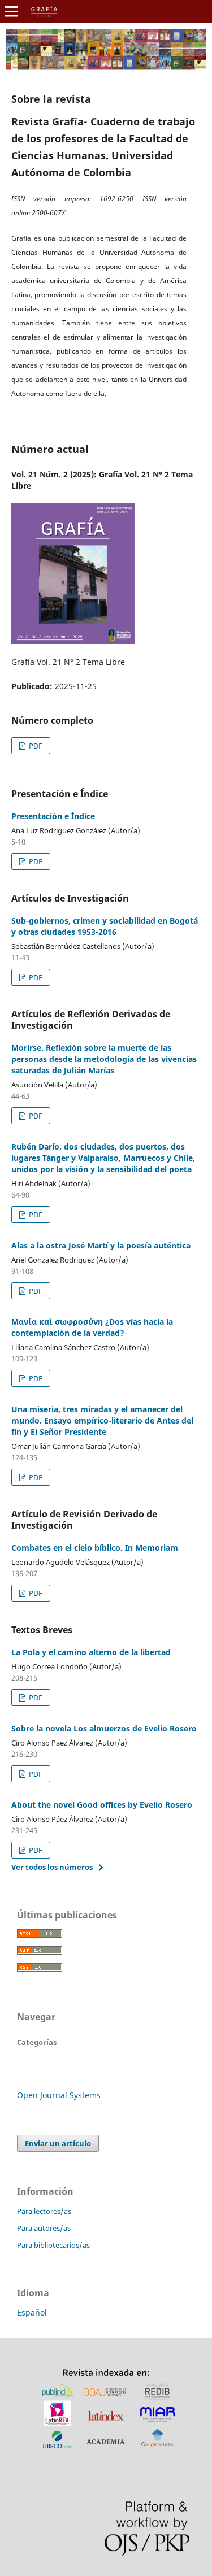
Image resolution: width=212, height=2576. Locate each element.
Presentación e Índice (53, 816)
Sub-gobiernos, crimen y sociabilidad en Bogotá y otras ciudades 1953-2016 (105, 926)
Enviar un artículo (58, 2143)
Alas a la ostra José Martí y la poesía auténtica (101, 1245)
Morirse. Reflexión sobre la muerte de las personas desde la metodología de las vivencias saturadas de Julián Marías (104, 1059)
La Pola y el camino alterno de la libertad (91, 1652)
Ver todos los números (52, 1867)
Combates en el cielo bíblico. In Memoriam (95, 1548)
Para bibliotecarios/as (53, 2245)
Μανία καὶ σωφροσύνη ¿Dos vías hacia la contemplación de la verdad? (92, 1327)
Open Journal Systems (59, 2095)
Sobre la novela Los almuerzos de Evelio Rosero (104, 1728)
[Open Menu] (11, 11)
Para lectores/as (44, 2211)
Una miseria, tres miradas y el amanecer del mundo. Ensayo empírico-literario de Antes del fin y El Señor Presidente (102, 1420)
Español (32, 2312)
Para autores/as (44, 2228)
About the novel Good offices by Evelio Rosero (102, 1805)
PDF (35, 746)
